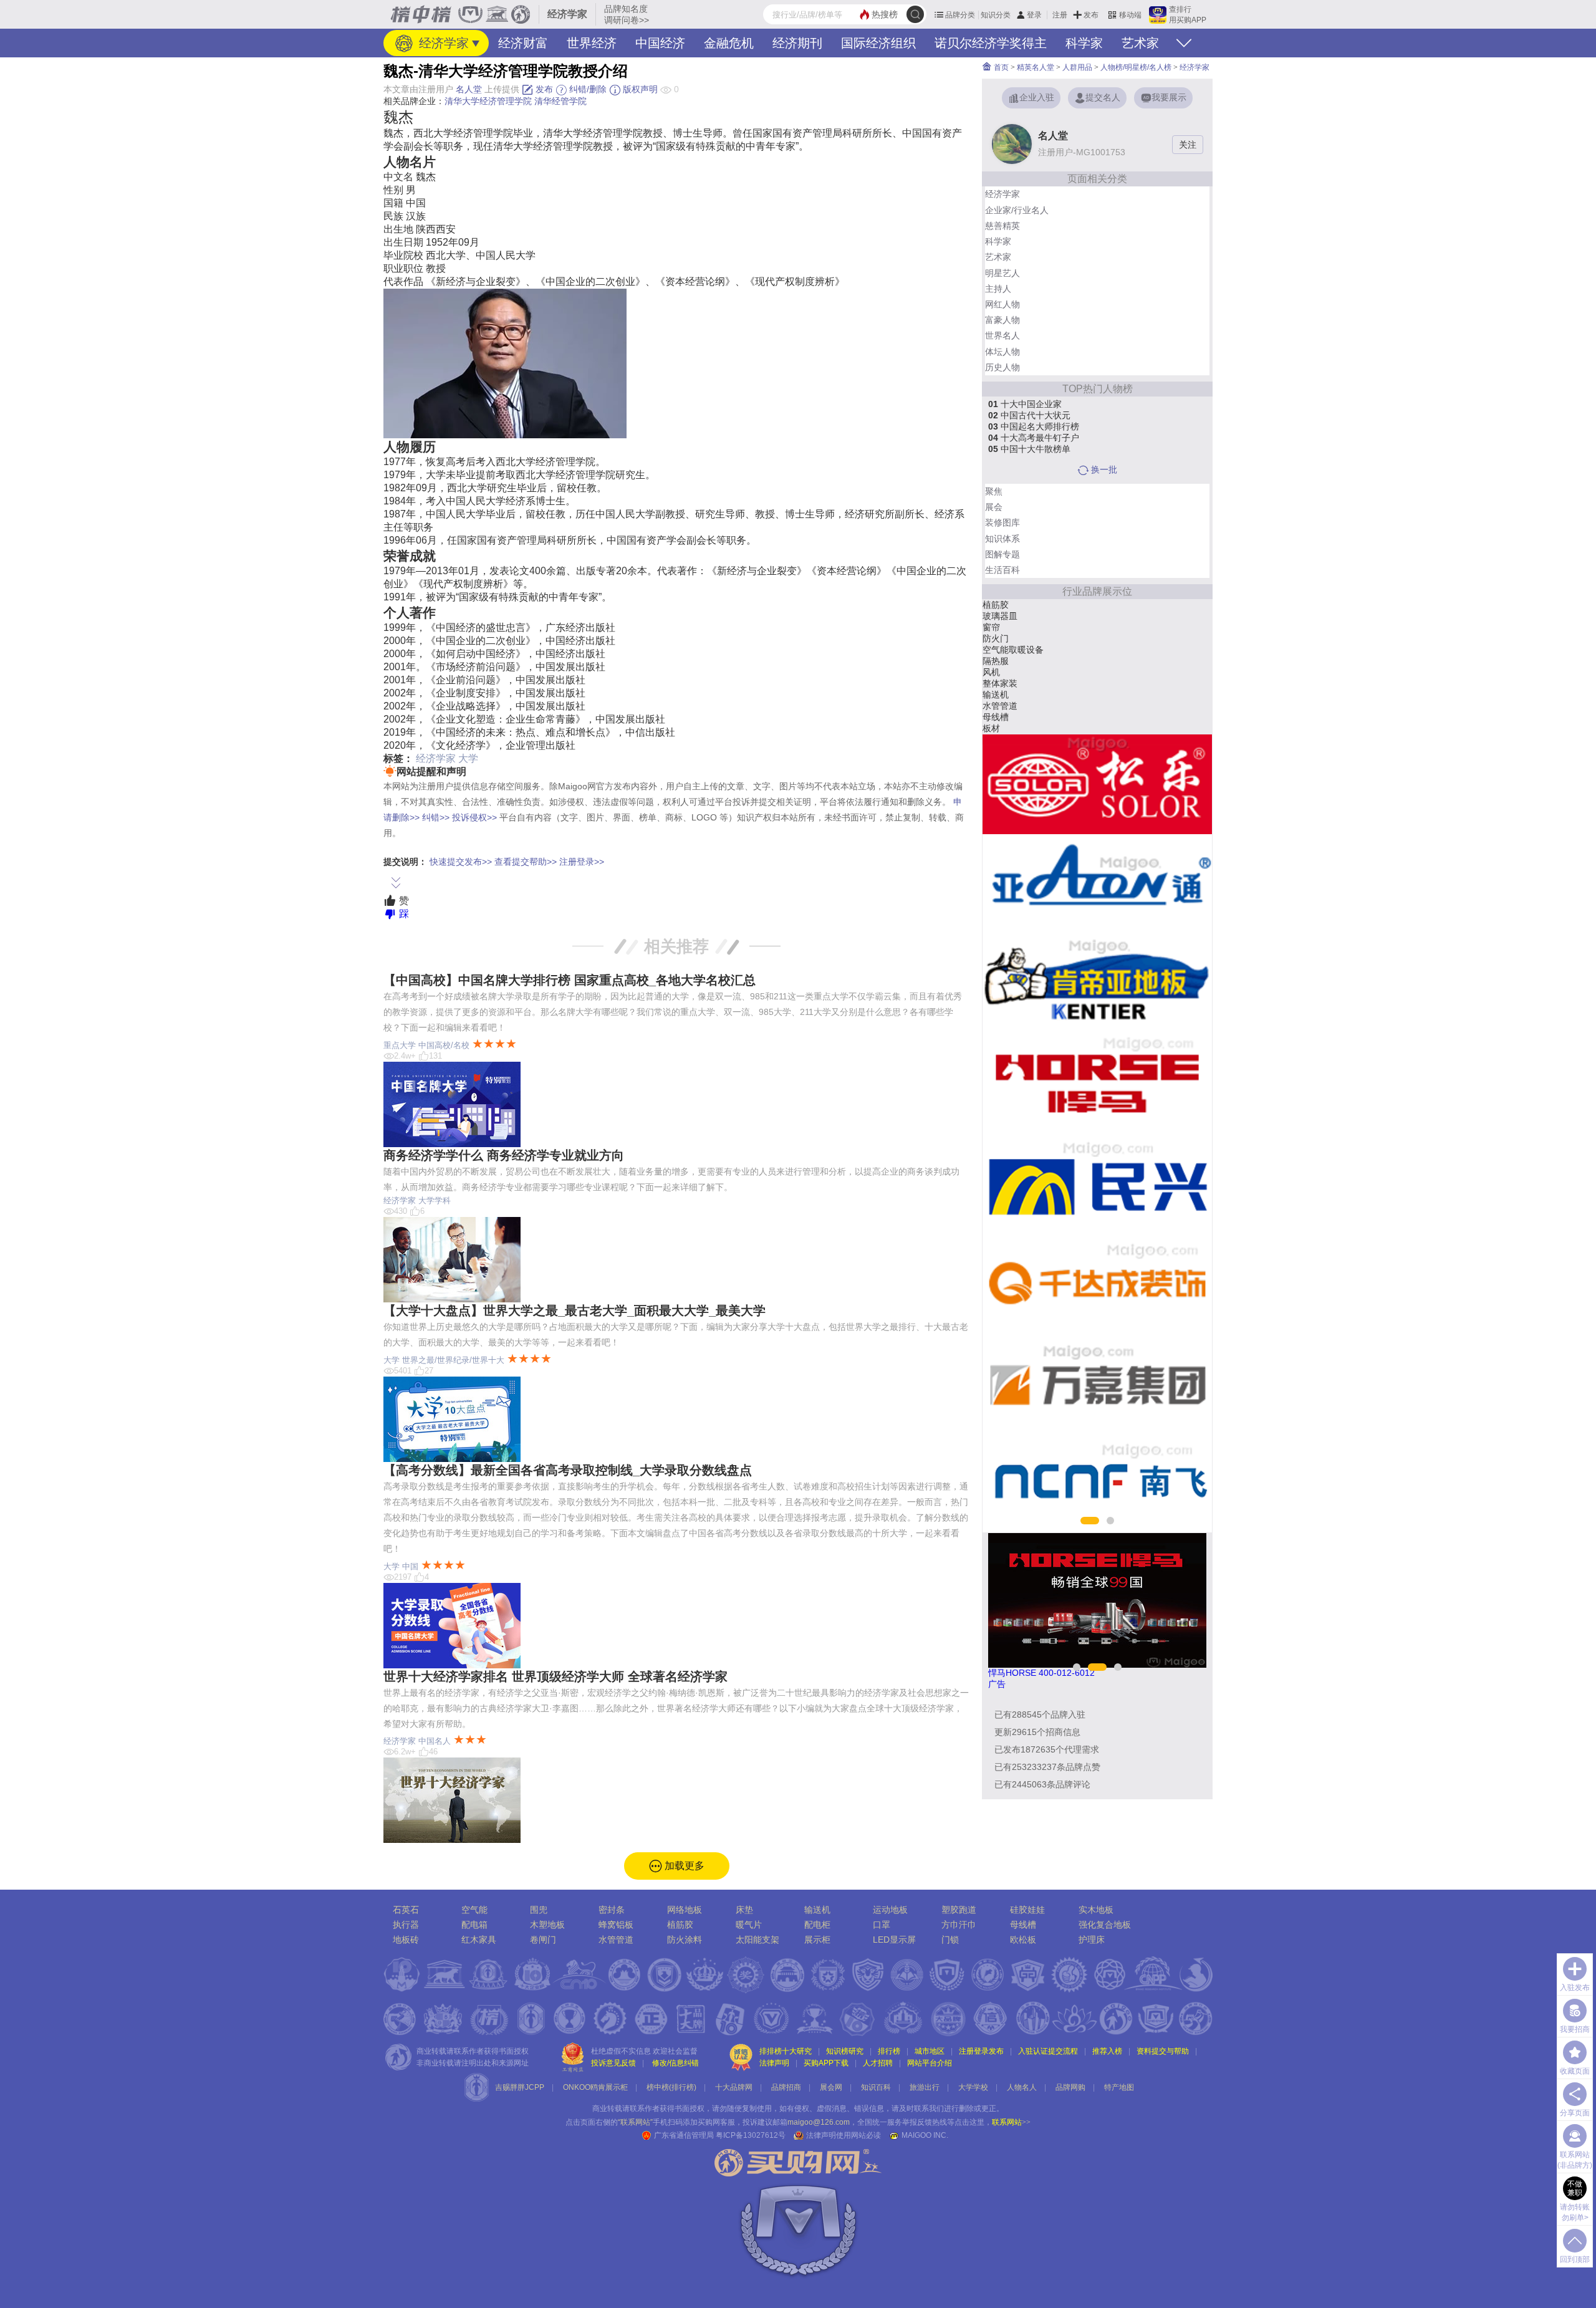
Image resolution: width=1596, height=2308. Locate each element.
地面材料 (1000, 627)
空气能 (474, 1910)
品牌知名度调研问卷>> (627, 14)
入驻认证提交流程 (1048, 2051)
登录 (1034, 15)
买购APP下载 (826, 2063)
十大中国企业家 (1025, 404)
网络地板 (1000, 605)
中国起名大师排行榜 (1034, 426)
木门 (991, 650)
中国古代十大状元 (1029, 415)
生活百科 (1002, 570)
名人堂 (469, 89)
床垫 (744, 1910)
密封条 (996, 706)
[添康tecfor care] (1097, 884)
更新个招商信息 (1037, 1732)
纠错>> (436, 817)
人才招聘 (878, 2063)
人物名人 (1022, 2087)
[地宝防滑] (1097, 1183)
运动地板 (890, 1910)
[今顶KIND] (1097, 1483)
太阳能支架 (1004, 638)
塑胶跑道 (959, 1910)
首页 (1000, 67)
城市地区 (930, 2051)
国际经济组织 (878, 43)
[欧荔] (1097, 1383)
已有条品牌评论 (1042, 1784)
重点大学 (400, 1045)
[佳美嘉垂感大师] (1097, 984)
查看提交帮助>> (526, 862)
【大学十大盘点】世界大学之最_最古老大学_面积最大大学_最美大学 (574, 1310)
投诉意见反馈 (613, 2063)
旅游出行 (925, 2087)
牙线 (991, 695)
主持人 (998, 289)
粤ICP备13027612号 (751, 2135)
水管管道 (616, 1940)
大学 (468, 758)
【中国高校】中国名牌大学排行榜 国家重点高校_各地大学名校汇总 (570, 980)
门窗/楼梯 (1001, 672)
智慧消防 (1000, 683)
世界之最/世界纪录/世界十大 (453, 1360)
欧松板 (1023, 1940)
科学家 (1084, 43)
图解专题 (1002, 554)
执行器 (406, 1925)
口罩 (882, 1925)
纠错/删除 (587, 89)
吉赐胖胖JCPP (520, 2087)
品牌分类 (960, 15)
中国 (410, 1566)
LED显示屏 (894, 1940)
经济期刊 (797, 43)
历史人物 (1002, 367)
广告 (997, 1684)
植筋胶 (680, 1925)
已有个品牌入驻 (1040, 1714)
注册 (1060, 15)
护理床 (1092, 1940)
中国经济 (660, 43)
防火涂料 (685, 1940)
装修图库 (1002, 522)
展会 (994, 507)
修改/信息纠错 (675, 2063)
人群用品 (1077, 67)
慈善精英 (1002, 226)
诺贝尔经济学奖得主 (991, 43)
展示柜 (817, 1940)
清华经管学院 (560, 101)
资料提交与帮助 (1163, 2051)
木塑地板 (547, 1925)
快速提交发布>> (461, 862)
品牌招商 (786, 2087)
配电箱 (474, 1925)
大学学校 (973, 2087)
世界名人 (1002, 335)
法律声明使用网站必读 (844, 2135)
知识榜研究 (845, 2051)
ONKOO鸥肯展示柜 (595, 2087)
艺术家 (1140, 43)
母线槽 (1023, 1925)
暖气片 (749, 1925)
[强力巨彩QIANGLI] (1097, 784)
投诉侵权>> (474, 817)
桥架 (991, 728)
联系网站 (1011, 2122)
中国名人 (435, 1741)
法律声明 (774, 2063)
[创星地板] (1097, 1084)
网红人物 (1002, 304)
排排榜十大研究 (786, 2051)
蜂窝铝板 (616, 1925)
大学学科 (435, 1200)
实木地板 (1096, 1910)
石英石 (406, 1910)
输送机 (817, 1910)
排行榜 (889, 2051)
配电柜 (817, 1925)
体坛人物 (1002, 352)
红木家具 (479, 1940)
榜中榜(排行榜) (671, 2087)
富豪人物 (1002, 320)
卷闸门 (543, 1940)
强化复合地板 (1105, 1925)
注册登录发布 (981, 2051)
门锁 (950, 1940)
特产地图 (1119, 2087)
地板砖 (406, 1940)
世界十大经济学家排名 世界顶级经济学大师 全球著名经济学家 (555, 1676)
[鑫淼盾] (1097, 1283)
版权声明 (639, 89)
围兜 (539, 1910)
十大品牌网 (734, 2087)
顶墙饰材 (1000, 717)
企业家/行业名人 (1017, 210)
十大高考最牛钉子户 (1034, 438)
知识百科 (876, 2087)
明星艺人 (1002, 273)
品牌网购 (1070, 2087)
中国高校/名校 (444, 1045)
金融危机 (729, 43)
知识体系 (1002, 539)
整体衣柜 (1000, 661)
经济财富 (523, 43)
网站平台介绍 (930, 2063)
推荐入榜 (1107, 2051)
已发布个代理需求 (1047, 1749)
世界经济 (592, 43)
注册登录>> (582, 862)
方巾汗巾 (959, 1925)
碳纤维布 (1000, 616)
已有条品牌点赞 (1047, 1767)
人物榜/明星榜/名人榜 (1136, 67)
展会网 (831, 2087)
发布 (1091, 15)
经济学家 (442, 43)
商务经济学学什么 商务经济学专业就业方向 (504, 1155)
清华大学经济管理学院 (488, 101)
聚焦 (994, 491)
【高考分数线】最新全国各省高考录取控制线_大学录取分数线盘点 (568, 1470)
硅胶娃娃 (1027, 1910)
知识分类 (996, 15)
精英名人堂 (1036, 67)
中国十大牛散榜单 (1029, 449)
